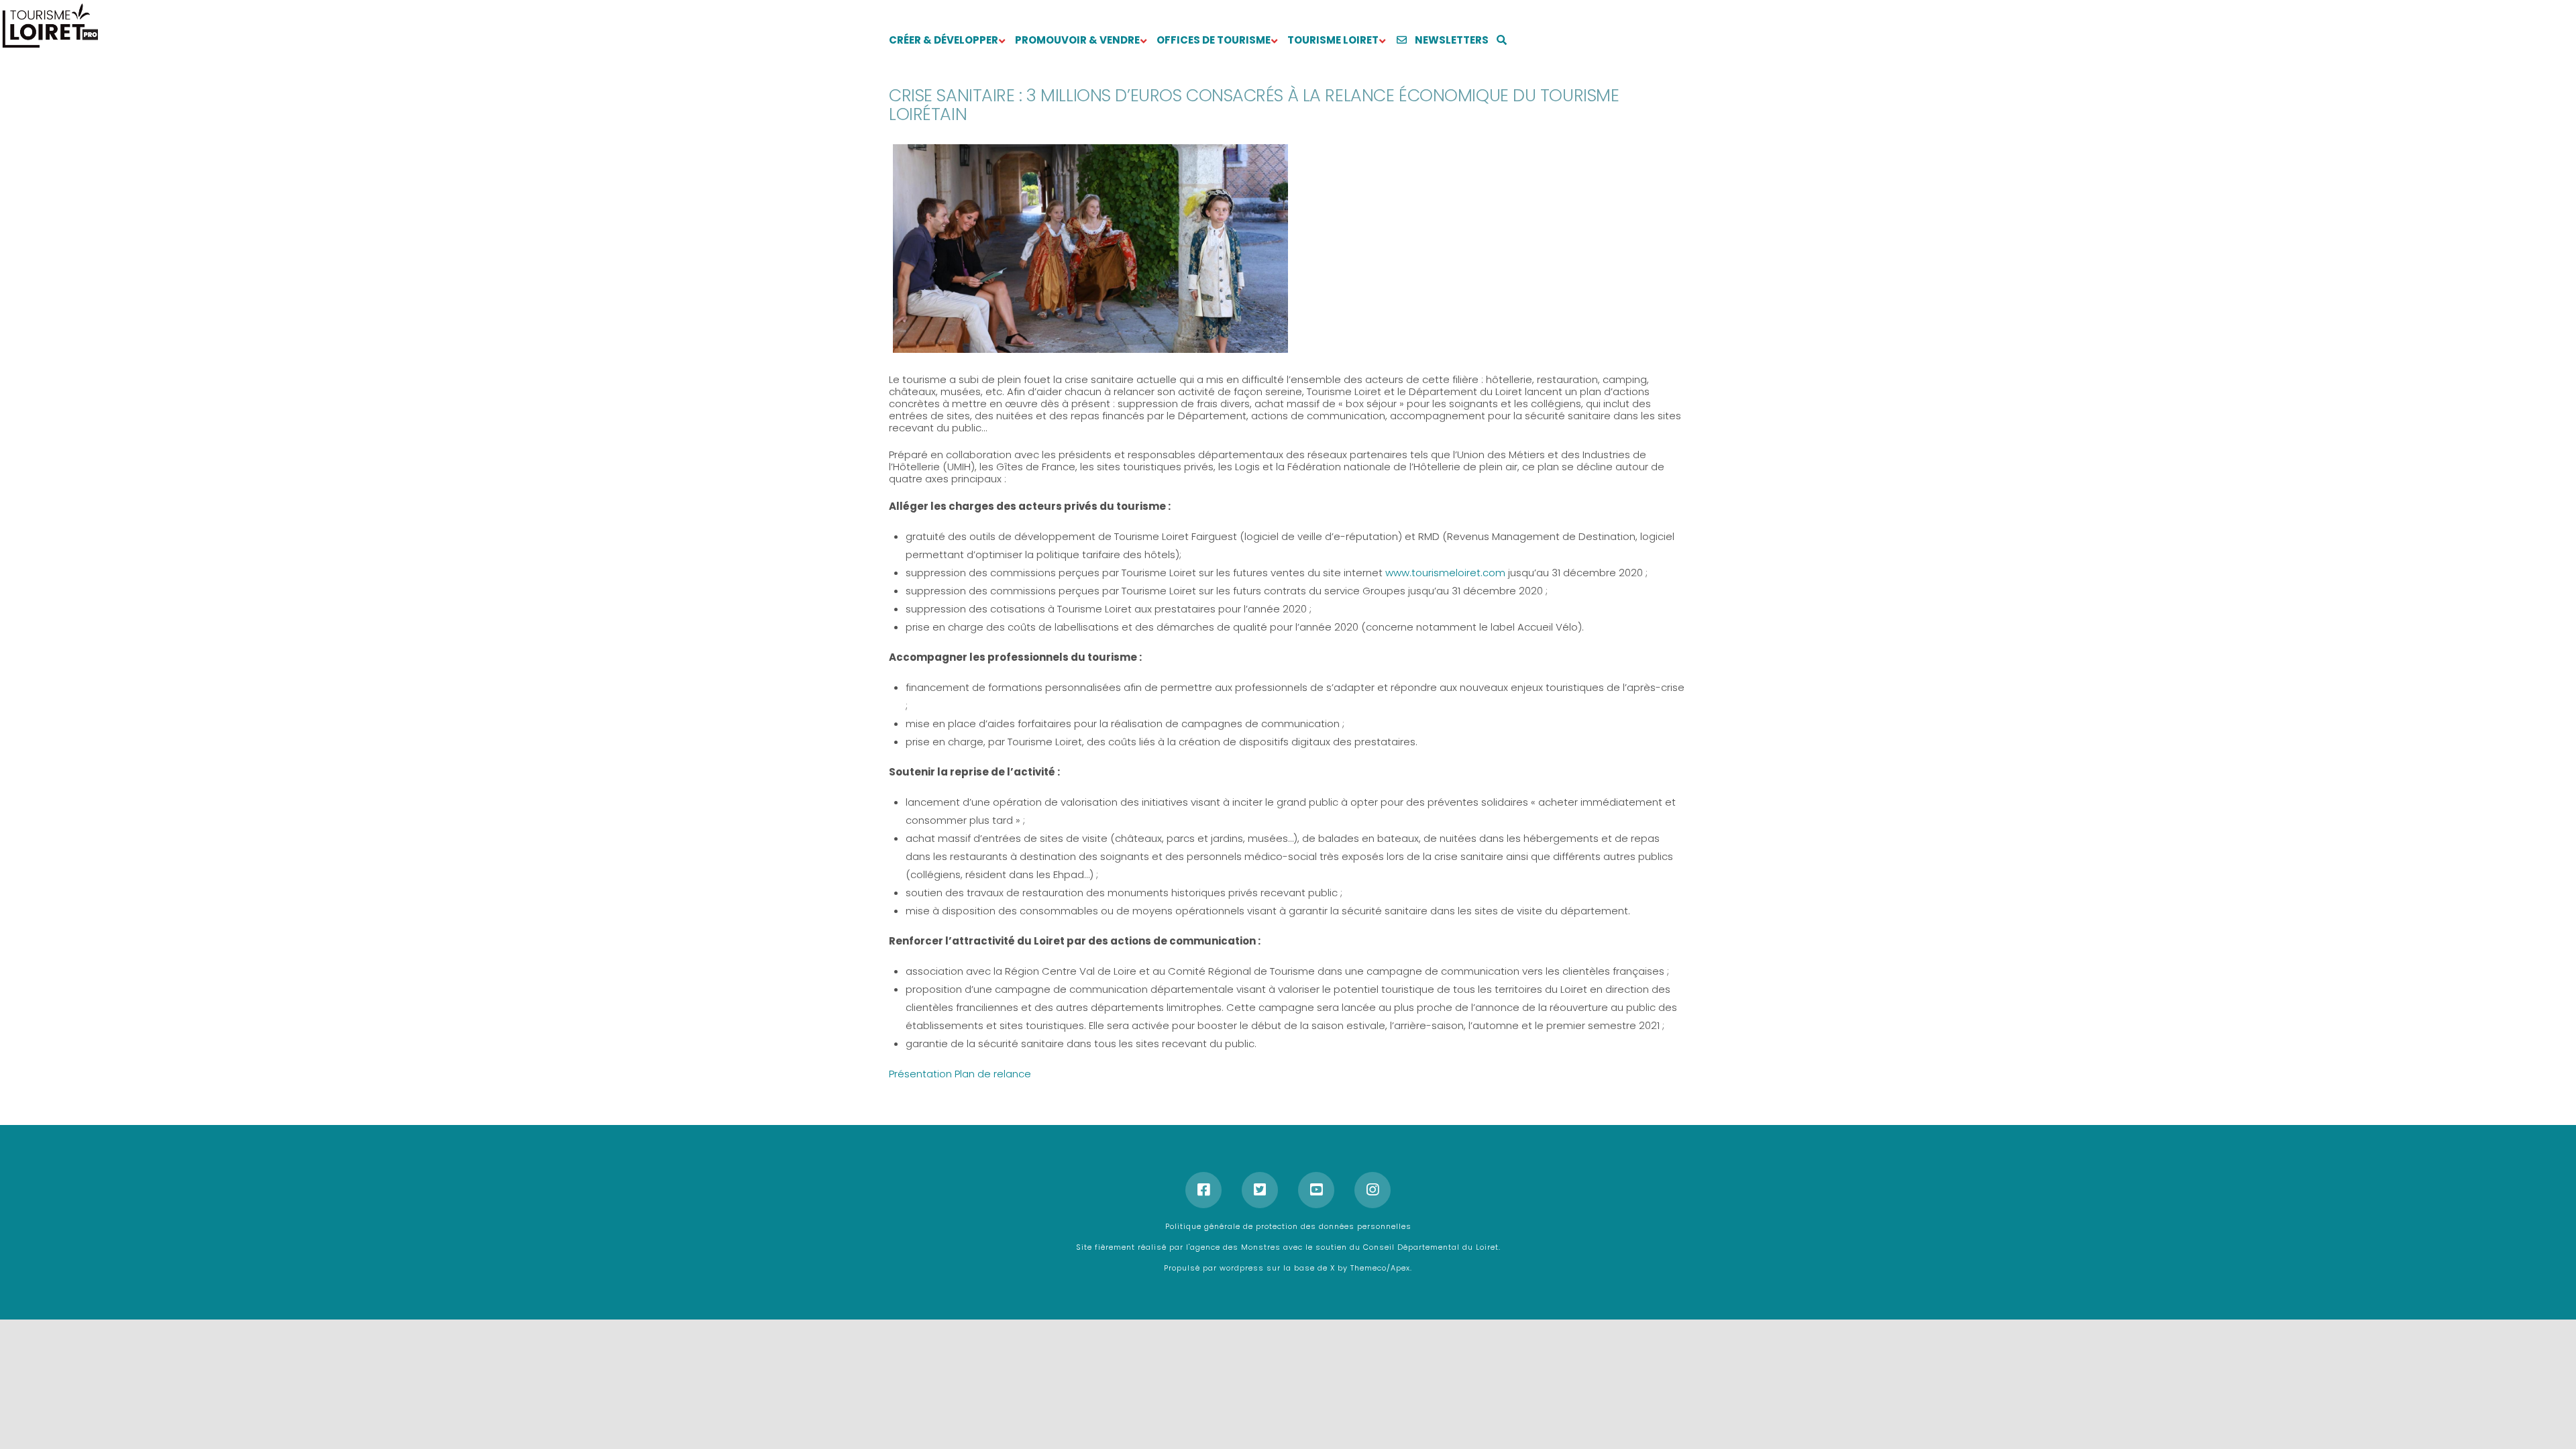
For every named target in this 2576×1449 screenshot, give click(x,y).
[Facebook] (1203, 1190)
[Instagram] (1373, 1190)
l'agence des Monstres (1235, 1247)
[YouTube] (1316, 1190)
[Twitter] (1260, 1190)
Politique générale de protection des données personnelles (1288, 1226)
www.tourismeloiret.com (1445, 573)
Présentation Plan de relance (960, 1074)
